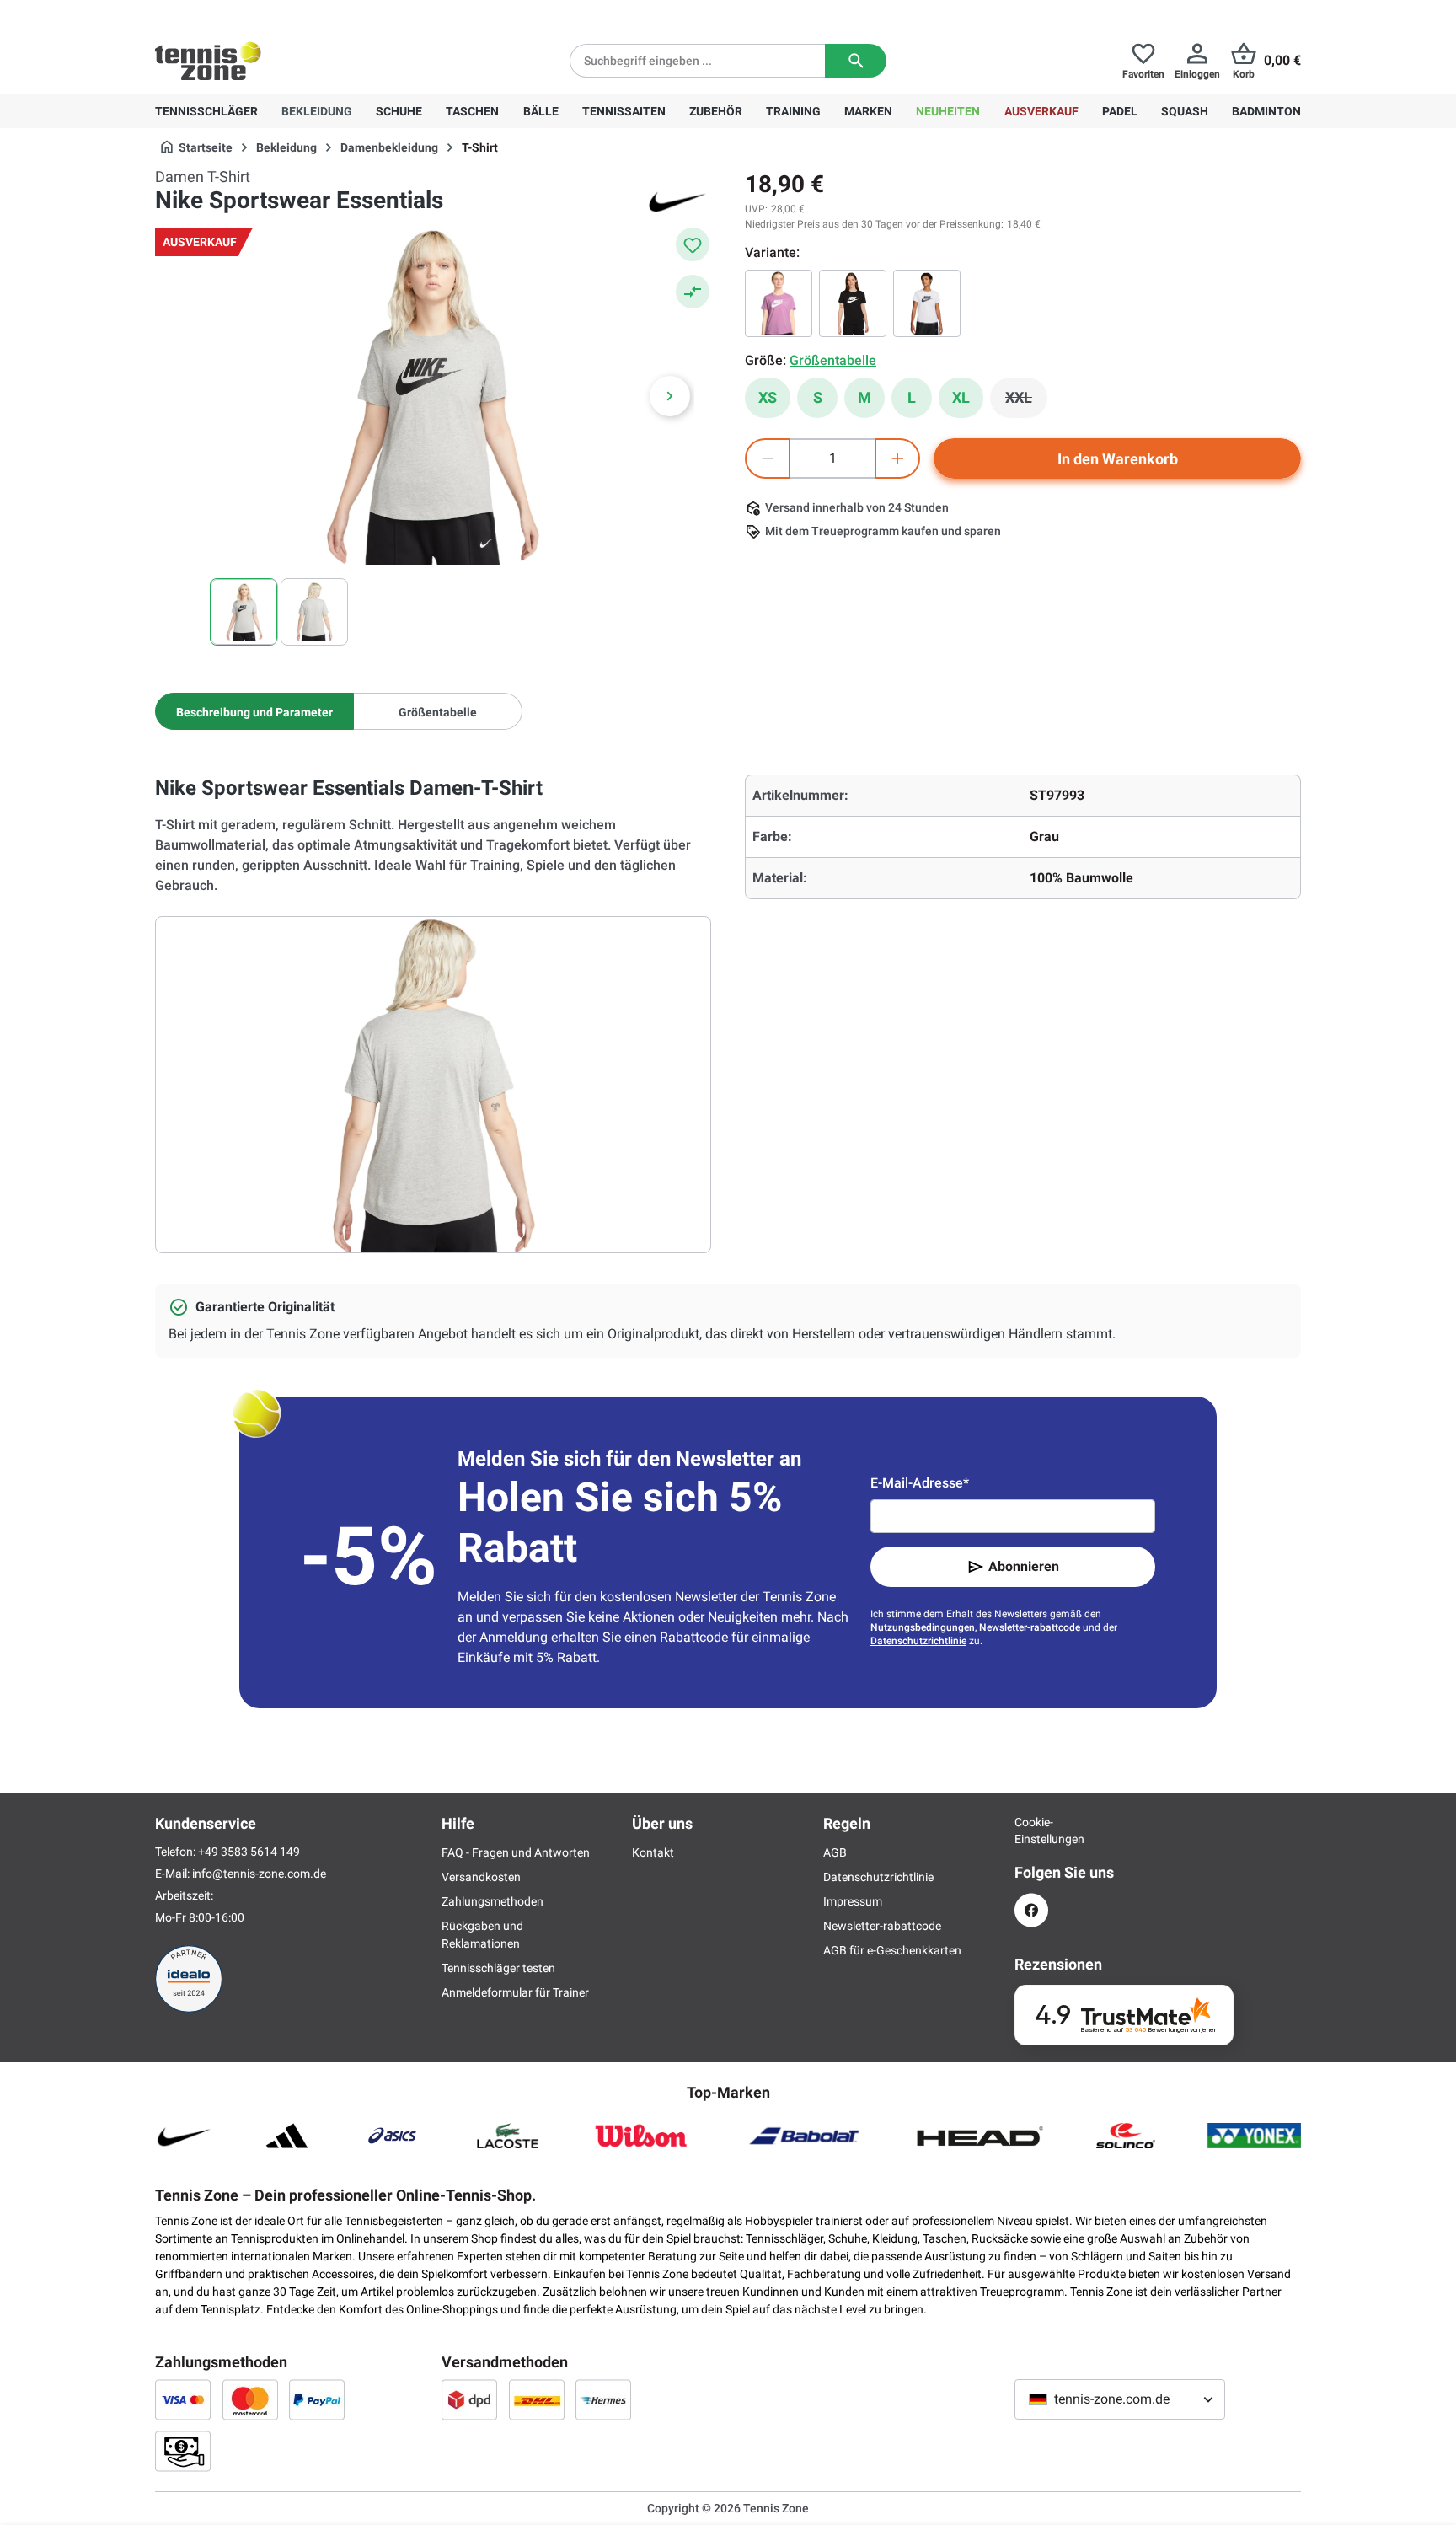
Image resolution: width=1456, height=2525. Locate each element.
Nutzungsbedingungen (923, 1627)
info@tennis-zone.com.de (259, 1874)
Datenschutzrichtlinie (918, 1641)
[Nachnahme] (183, 2451)
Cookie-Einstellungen (1031, 1831)
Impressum (853, 1901)
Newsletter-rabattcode (1030, 1627)
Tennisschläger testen (498, 1968)
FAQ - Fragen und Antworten (516, 1852)
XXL (1026, 402)
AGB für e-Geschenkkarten (892, 1950)
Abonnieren (1024, 1566)
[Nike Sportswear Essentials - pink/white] (779, 303)
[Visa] (183, 2399)
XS (768, 397)
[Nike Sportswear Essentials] (927, 303)
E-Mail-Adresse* (920, 1483)
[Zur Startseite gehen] (208, 61)
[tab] (254, 711)
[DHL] (537, 2399)
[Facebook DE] (1031, 1910)
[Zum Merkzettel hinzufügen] (693, 244)
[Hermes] (603, 2399)
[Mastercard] (250, 2399)
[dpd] (469, 2399)
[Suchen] (856, 61)
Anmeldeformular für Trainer (515, 1992)
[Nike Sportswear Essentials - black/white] (853, 303)
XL (961, 397)
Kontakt (653, 1852)
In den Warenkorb (1118, 459)
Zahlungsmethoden (492, 1901)
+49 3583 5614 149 (263, 13)
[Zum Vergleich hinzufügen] (693, 292)
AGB (835, 1852)
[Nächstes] (670, 396)
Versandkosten (481, 1877)
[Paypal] (317, 2399)
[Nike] (677, 201)
